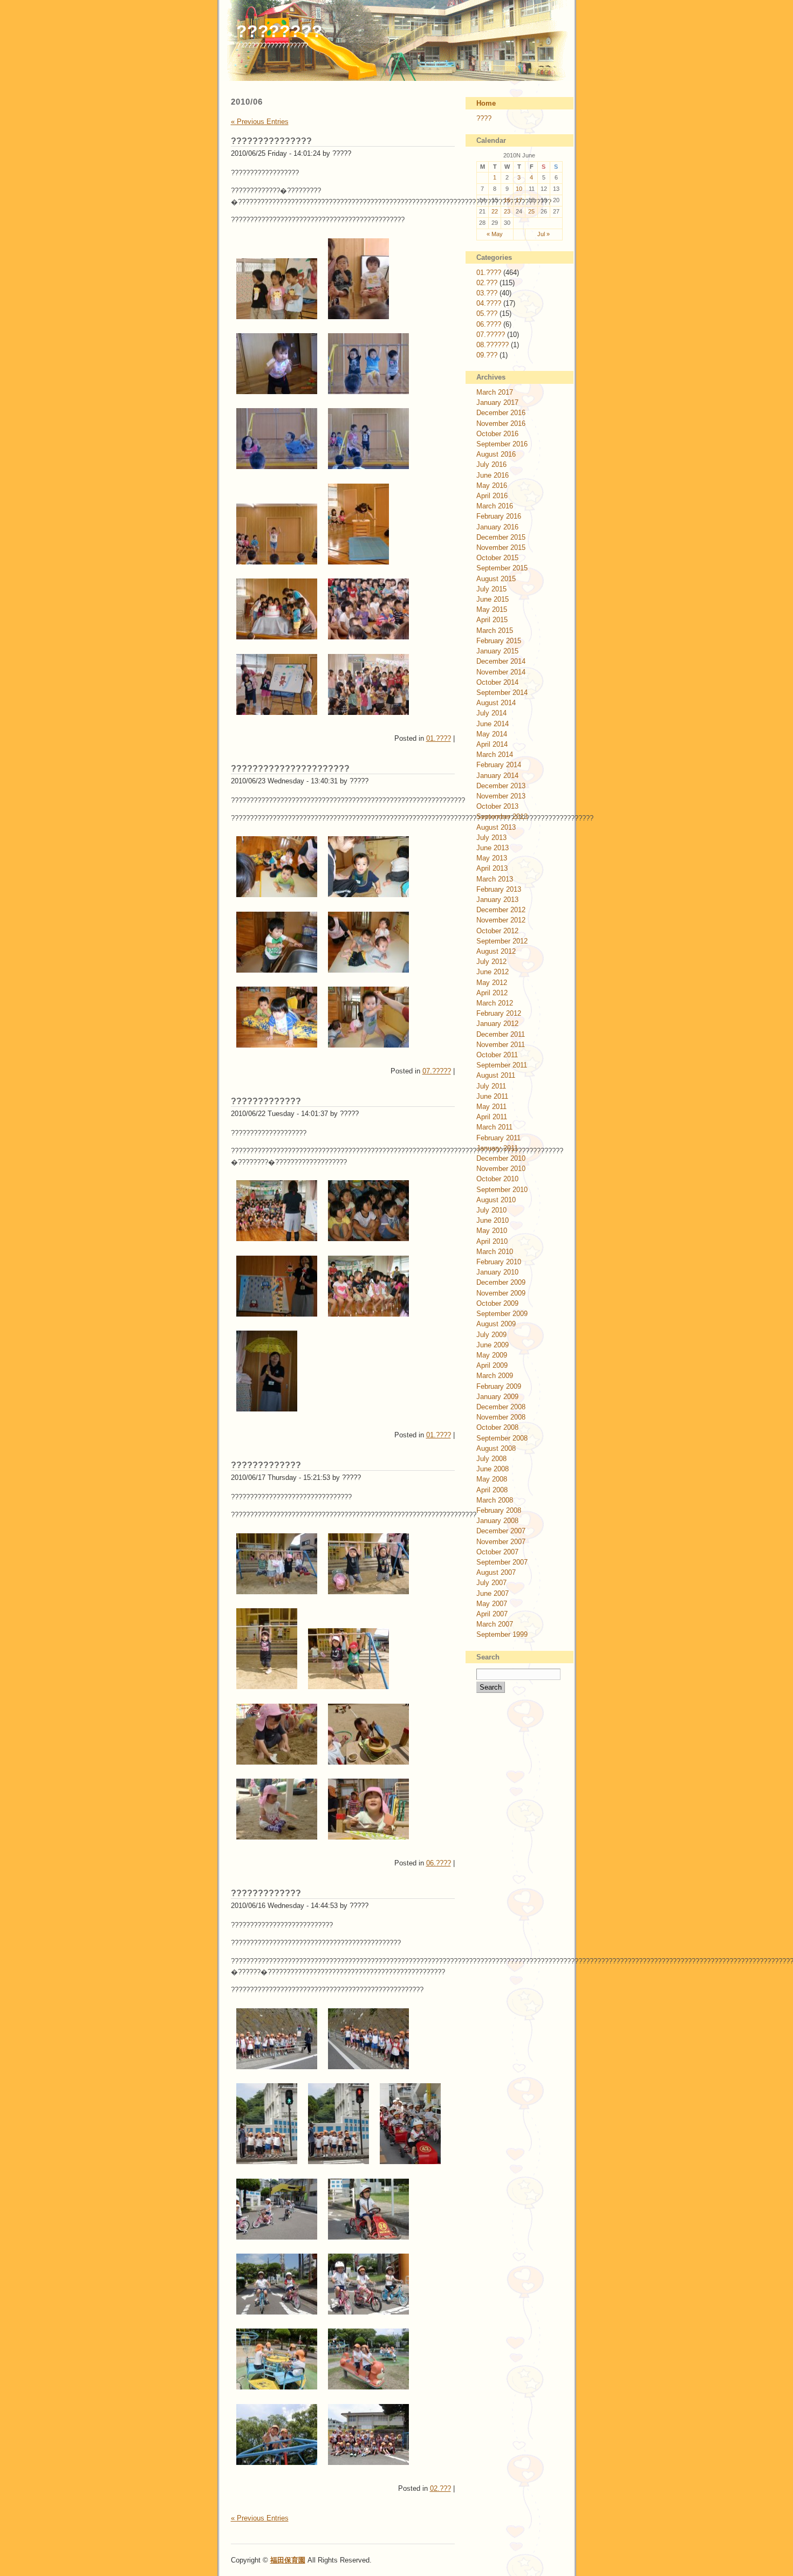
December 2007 (501, 1531)
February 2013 (499, 889)
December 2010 (501, 1158)
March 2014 (495, 755)
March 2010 (495, 1252)
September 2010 (502, 1190)
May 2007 (492, 1604)
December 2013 (501, 786)
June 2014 (493, 724)
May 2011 (491, 1107)
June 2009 (493, 1345)
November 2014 (501, 672)
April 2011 (492, 1117)
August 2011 (496, 1075)
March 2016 (495, 506)
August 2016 (496, 454)
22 (495, 211)
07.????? (437, 1071)
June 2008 (493, 1469)
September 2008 (502, 1438)
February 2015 (499, 641)
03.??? (487, 293)
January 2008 (497, 1521)
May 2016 (492, 485)
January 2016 (497, 527)
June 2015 (493, 599)
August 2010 (496, 1200)
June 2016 (493, 475)
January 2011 (497, 1148)
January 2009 (497, 1397)
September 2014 (502, 693)
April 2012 (492, 993)
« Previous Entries (260, 122)
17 (519, 200)
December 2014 (501, 661)
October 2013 (497, 806)
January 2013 (497, 900)
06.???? (439, 1863)
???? (484, 118)
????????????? (266, 1101)
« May (495, 234)
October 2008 (497, 1427)
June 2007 (493, 1593)
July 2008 (491, 1459)
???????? (279, 31)
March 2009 (495, 1376)
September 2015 (502, 568)
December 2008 (501, 1407)
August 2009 (496, 1324)
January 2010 (497, 1272)
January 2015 (497, 651)
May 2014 (492, 734)
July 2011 (491, 1086)
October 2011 (497, 1055)
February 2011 (498, 1138)
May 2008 (492, 1479)
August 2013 (496, 827)
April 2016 (492, 496)
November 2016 (501, 423)
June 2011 (492, 1096)
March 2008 (495, 1500)
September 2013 (502, 817)
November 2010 (501, 1169)
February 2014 (499, 765)
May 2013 (492, 858)
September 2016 (502, 444)
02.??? (440, 2488)
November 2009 (501, 1293)
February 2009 (499, 1386)
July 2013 (491, 838)
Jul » (544, 234)
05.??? (487, 314)
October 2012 (497, 931)
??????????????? (271, 141)
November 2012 (501, 920)
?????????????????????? (290, 769)
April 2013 (492, 868)
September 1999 (502, 1634)
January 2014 (497, 776)
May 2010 (492, 1231)
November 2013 (501, 796)
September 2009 (502, 1314)
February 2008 (499, 1510)
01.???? (439, 738)
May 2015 (492, 609)
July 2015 (491, 589)
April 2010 (492, 1241)
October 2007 (497, 1552)
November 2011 (501, 1045)
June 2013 (493, 848)
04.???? (489, 303)
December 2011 (501, 1034)
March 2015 (495, 631)
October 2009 (497, 1303)
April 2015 (492, 620)
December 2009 (501, 1282)
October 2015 (497, 558)
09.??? (487, 355)
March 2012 (495, 1003)
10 (519, 189)
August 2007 (496, 1572)
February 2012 (499, 1013)
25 (531, 211)
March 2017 (495, 392)
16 (507, 200)
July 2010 (491, 1210)
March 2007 (495, 1624)
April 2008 (492, 1490)
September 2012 (502, 941)
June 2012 (493, 972)
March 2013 (495, 879)
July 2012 (491, 962)
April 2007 (492, 1614)
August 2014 (496, 703)
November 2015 (501, 547)
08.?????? (493, 345)
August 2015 (496, 579)
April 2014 (492, 744)
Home (486, 103)
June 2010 (493, 1220)
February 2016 (499, 516)
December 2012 (501, 910)
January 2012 (497, 1024)
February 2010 (499, 1262)
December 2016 (501, 413)
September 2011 (502, 1065)
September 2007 (502, 1562)
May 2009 (492, 1355)
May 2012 (492, 983)
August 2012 (496, 951)
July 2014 (491, 713)
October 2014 (497, 682)
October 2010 (497, 1179)
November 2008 (501, 1417)
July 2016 (491, 464)
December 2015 (501, 537)
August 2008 (496, 1448)
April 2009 (492, 1365)
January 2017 (497, 402)
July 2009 (491, 1335)
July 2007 (491, 1583)
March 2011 (494, 1127)
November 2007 (501, 1542)
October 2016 (497, 434)
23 (507, 211)
